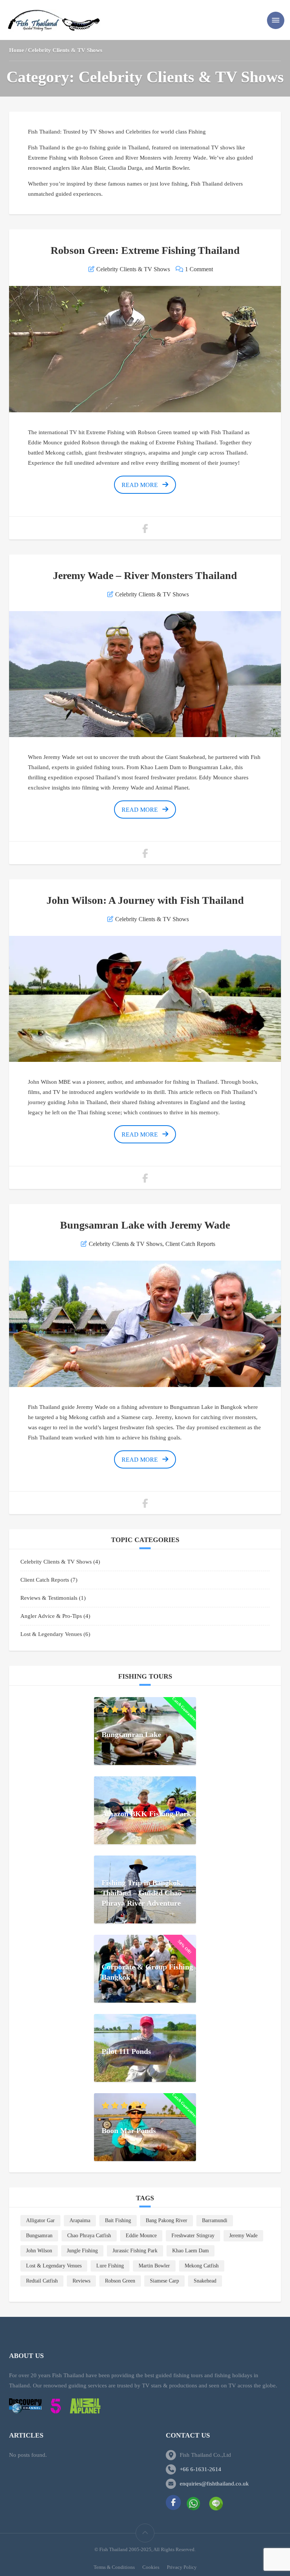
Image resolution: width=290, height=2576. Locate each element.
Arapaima (80, 2220)
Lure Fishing (110, 2266)
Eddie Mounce (141, 2236)
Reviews (81, 2281)
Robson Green (120, 2281)
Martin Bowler (154, 2266)
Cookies (151, 2567)
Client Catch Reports (190, 1244)
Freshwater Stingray (193, 2236)
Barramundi (215, 2220)
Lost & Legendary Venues (51, 1634)
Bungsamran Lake (131, 1734)
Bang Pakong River (167, 2220)
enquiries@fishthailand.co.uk (214, 2484)
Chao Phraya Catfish (89, 2236)
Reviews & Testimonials (49, 1598)
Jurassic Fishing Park (135, 2251)
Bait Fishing (118, 2220)
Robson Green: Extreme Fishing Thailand (145, 250)
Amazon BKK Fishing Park (146, 1814)
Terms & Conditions (114, 2567)
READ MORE (140, 485)
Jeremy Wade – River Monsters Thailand (145, 575)
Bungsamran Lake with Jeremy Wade (145, 1225)
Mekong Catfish (202, 2266)
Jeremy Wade (243, 2236)
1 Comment (199, 269)
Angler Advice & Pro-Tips (51, 1616)
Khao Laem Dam (191, 2251)
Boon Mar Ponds (129, 2131)
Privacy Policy (182, 2567)
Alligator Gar (40, 2220)
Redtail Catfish (42, 2281)
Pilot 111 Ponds (126, 2051)
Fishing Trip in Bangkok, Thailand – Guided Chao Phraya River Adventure (142, 1893)
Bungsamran (39, 2236)
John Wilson (39, 2251)
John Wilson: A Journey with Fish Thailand (145, 900)
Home (17, 50)
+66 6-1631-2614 (201, 2469)
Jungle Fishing (82, 2251)
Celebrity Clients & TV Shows (133, 269)
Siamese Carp (164, 2281)
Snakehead (205, 2281)
